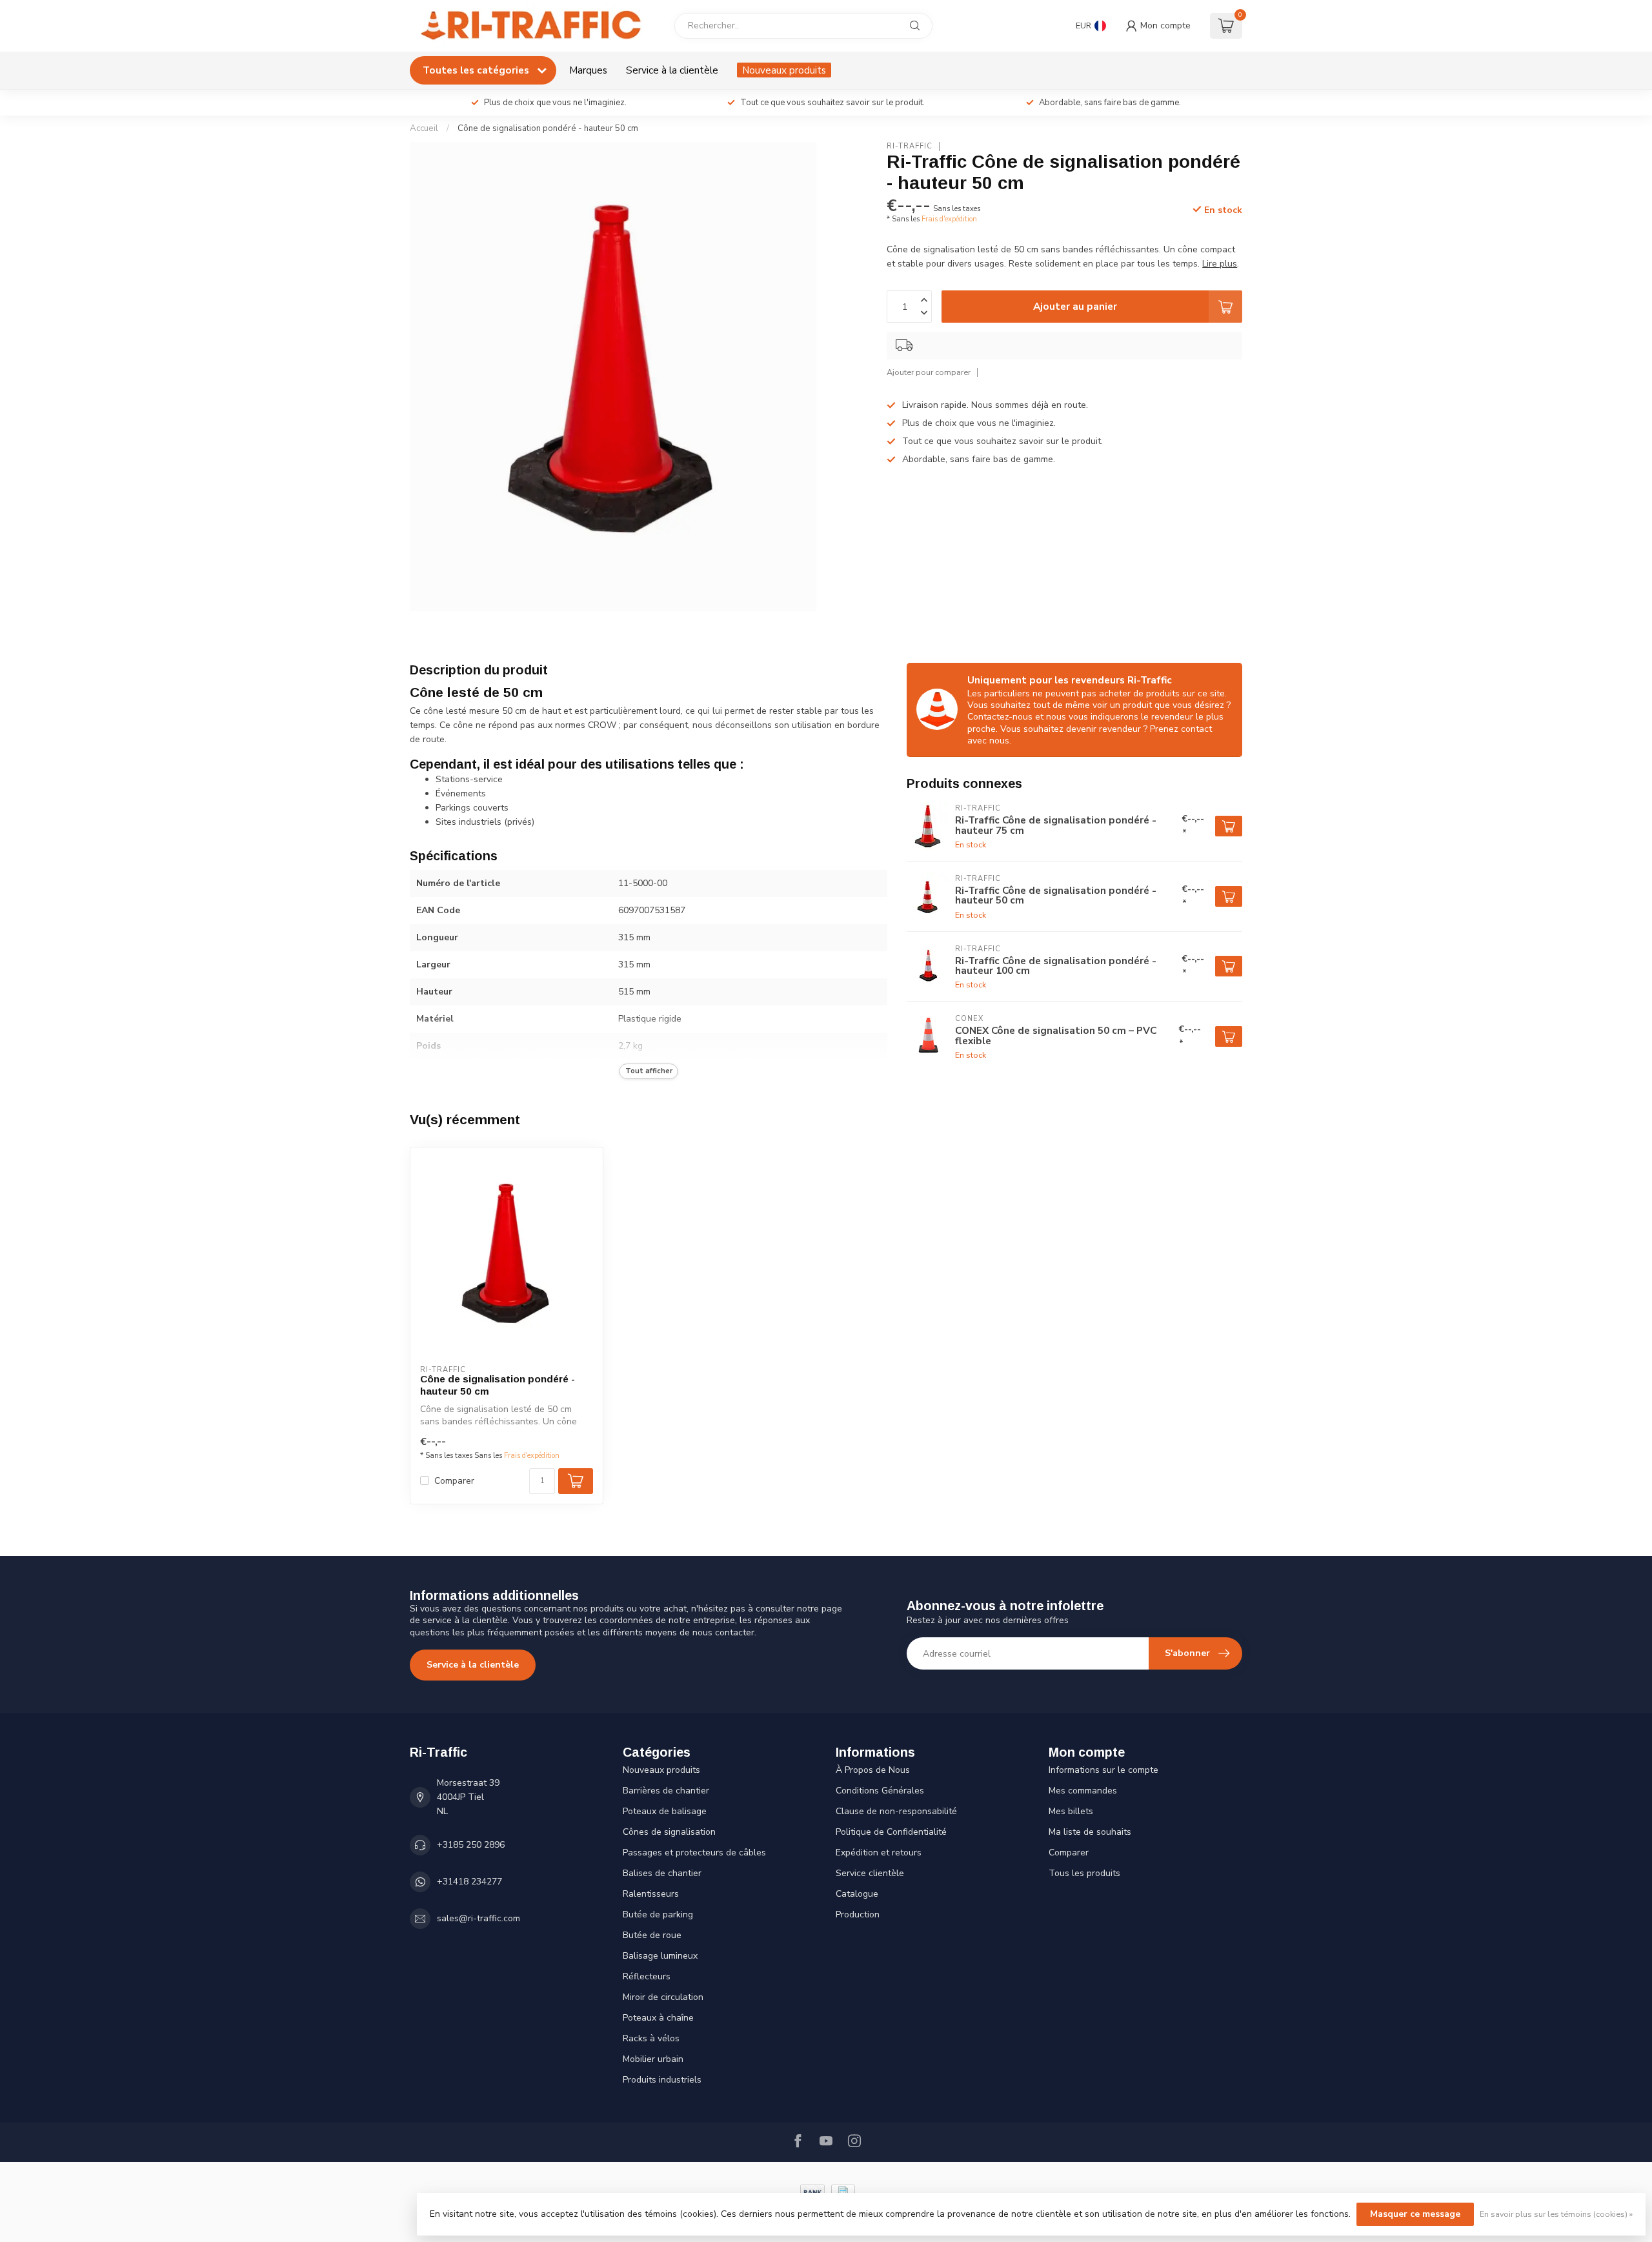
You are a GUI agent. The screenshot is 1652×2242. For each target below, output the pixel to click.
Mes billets (1071, 1811)
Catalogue (857, 1894)
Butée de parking (658, 1914)
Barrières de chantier (666, 1791)
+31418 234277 (469, 1882)
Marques (588, 70)
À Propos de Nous (873, 1770)
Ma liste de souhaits (1090, 1832)
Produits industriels (662, 2080)
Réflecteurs (647, 1976)
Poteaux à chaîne (658, 2018)
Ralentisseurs (651, 1894)
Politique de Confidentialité (891, 1832)
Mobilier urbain (653, 2059)
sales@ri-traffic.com (478, 1918)
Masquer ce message (1415, 2214)
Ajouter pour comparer (929, 372)
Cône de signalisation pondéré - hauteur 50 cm (548, 128)
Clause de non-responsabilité (896, 1811)
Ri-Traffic (910, 146)
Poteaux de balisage (665, 1811)
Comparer (454, 1481)
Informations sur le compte (1103, 1770)
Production (858, 1914)
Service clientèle (870, 1873)
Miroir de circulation (663, 1997)
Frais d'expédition (949, 219)
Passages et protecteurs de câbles (694, 1853)
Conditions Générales (880, 1791)
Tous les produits (1084, 1873)
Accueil (424, 128)
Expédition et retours (879, 1853)
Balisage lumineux (660, 1956)
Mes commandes (1083, 1791)
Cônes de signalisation (669, 1832)
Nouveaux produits (784, 70)
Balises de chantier (662, 1873)
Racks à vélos (651, 2038)
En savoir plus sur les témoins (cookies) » (1556, 2214)
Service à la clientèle (672, 70)
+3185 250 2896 (471, 1845)
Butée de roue (652, 1935)
